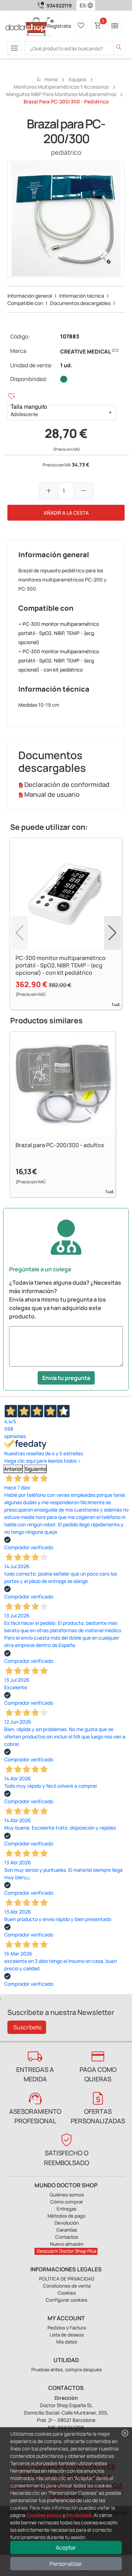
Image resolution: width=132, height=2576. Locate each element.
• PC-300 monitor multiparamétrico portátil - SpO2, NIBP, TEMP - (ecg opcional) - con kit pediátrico (59, 660)
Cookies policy (44, 2515)
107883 (70, 336)
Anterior (13, 1469)
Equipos (77, 79)
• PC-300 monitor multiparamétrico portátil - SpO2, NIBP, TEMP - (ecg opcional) (59, 633)
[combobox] (81, 5)
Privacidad (79, 2515)
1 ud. (66, 365)
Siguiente (35, 1469)
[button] (92, 5)
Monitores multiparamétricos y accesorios (61, 87)
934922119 (59, 5)
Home (47, 79)
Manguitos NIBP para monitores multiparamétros (61, 94)
